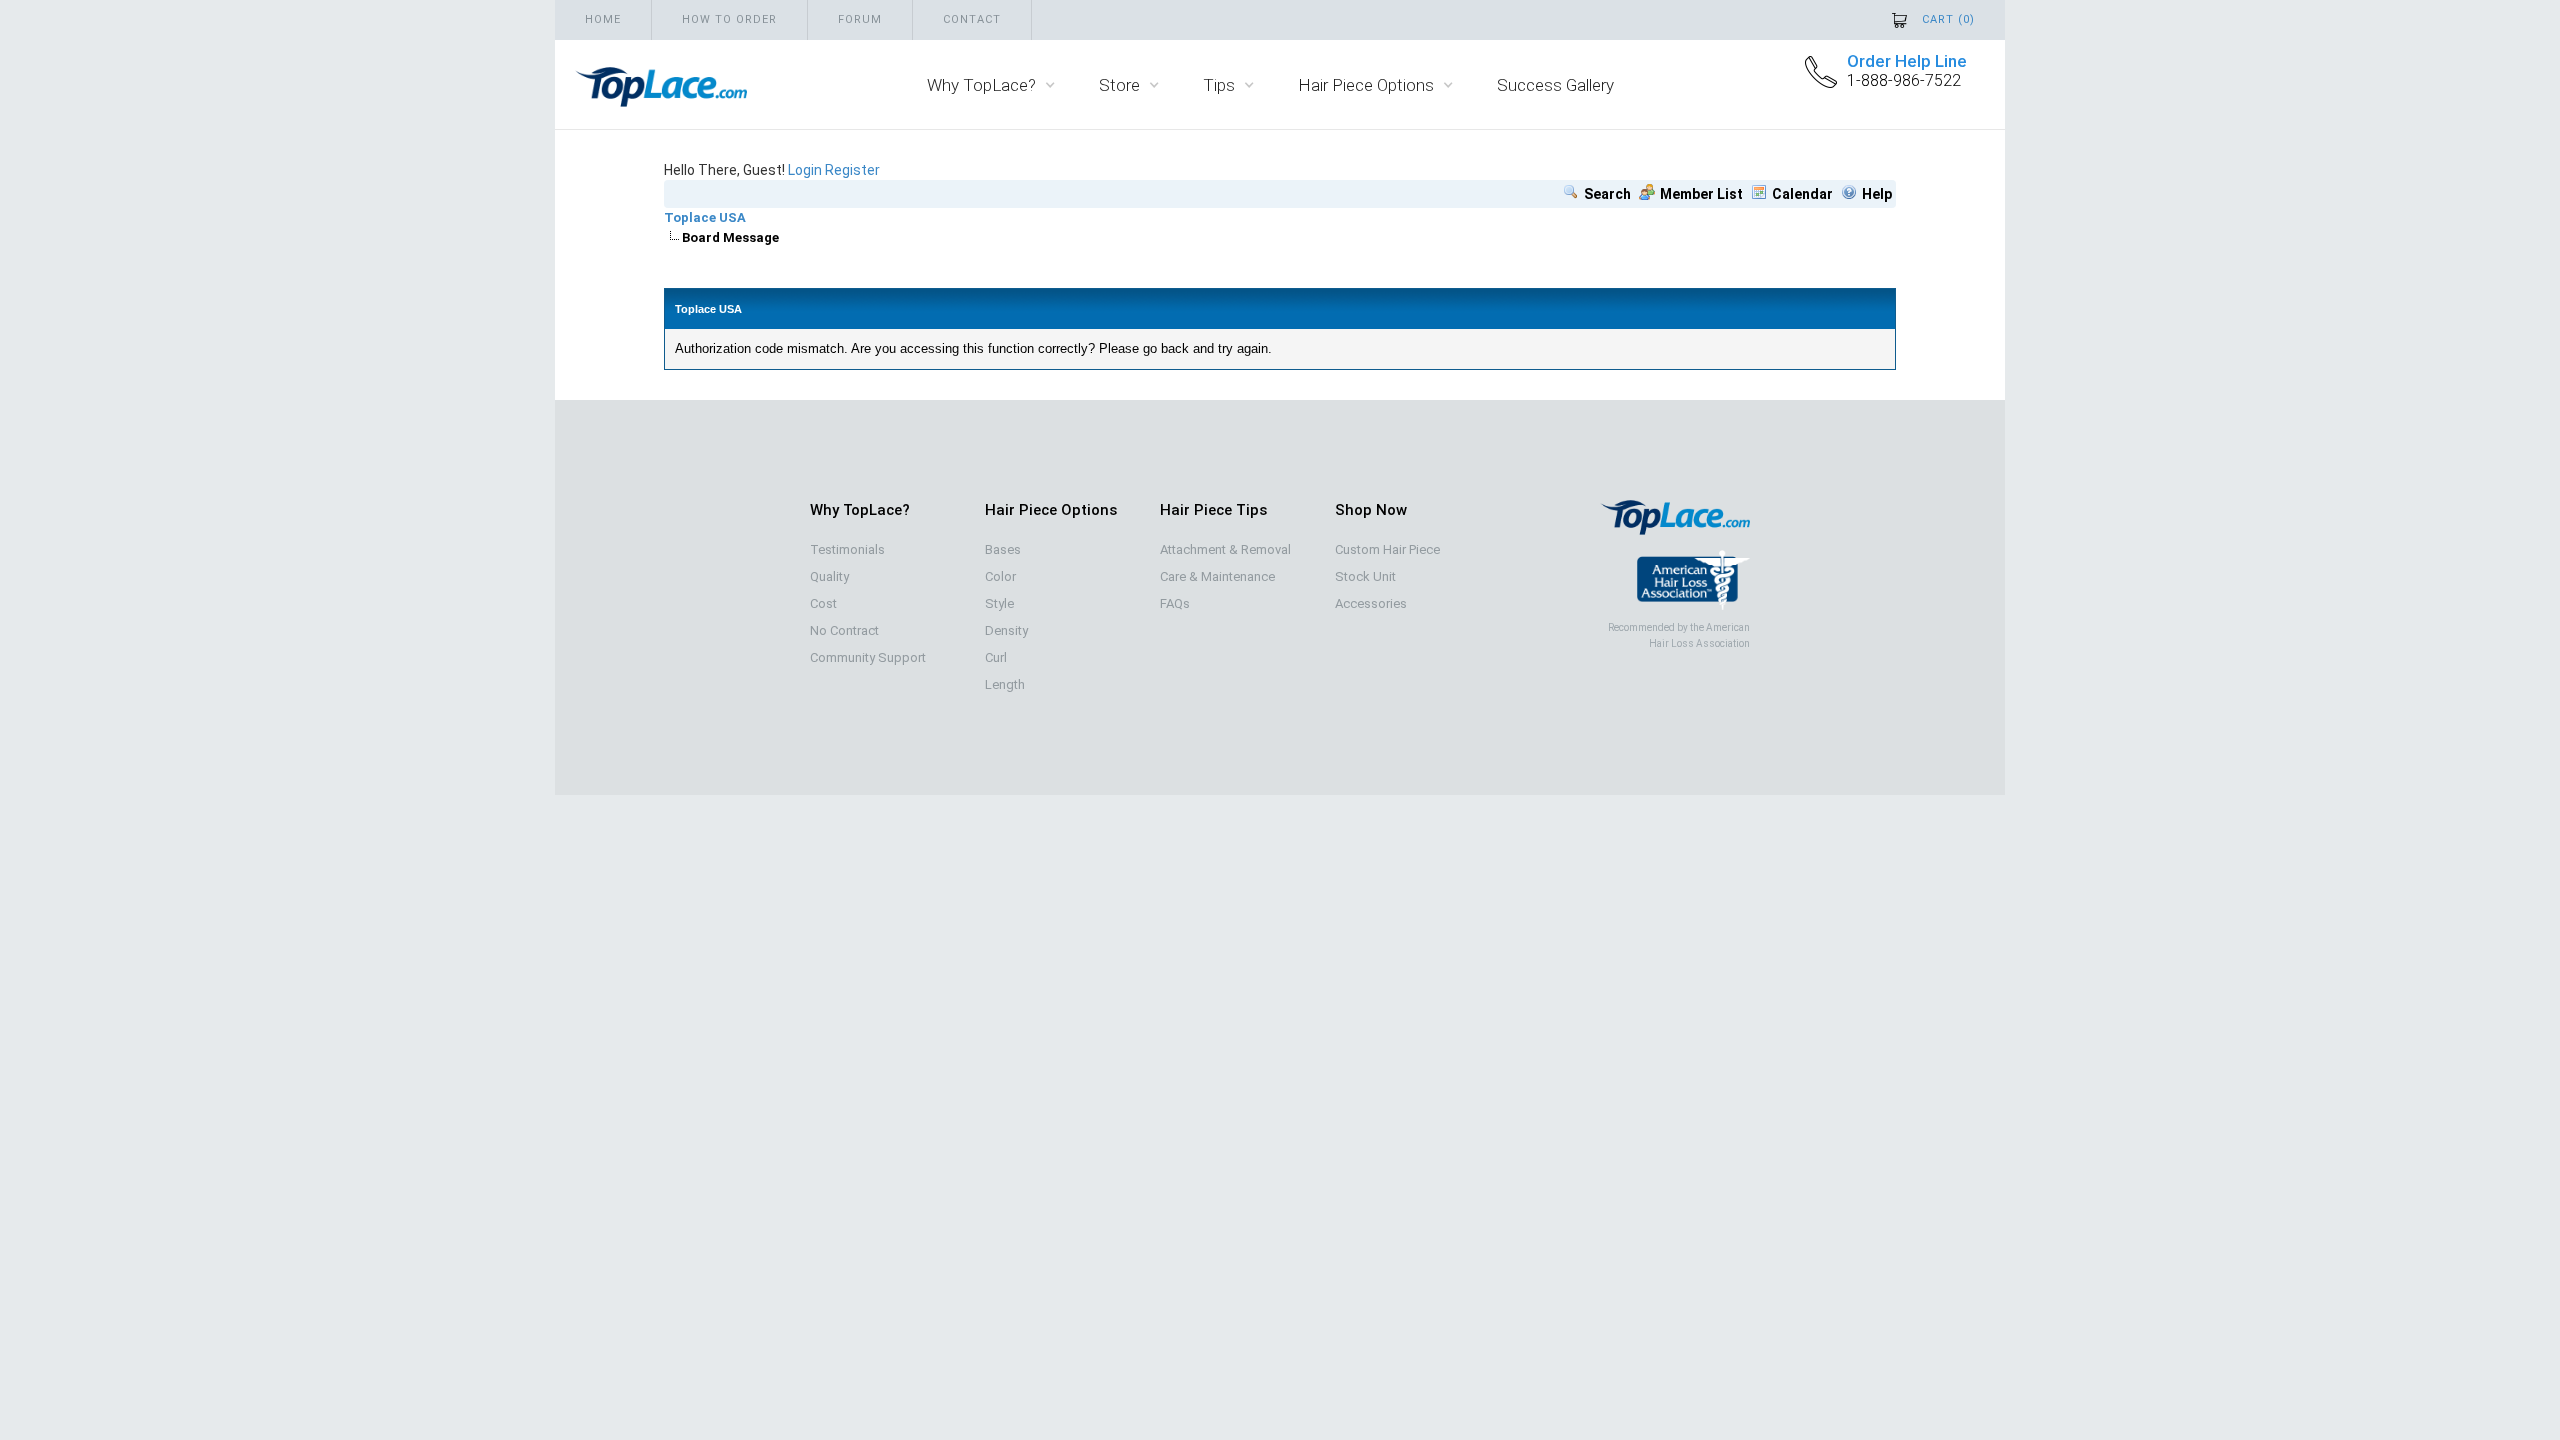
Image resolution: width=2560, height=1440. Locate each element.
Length (1005, 684)
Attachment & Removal (1225, 549)
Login (805, 170)
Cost (823, 603)
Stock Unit (1365, 576)
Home (603, 19)
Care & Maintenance (1217, 576)
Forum (860, 19)
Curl (996, 657)
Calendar (1802, 194)
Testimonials (847, 549)
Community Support (868, 657)
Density (1006, 630)
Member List (1701, 194)
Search (1607, 194)
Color (1000, 576)
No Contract (844, 630)
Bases (1003, 549)
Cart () (1948, 19)
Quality (829, 576)
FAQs (1175, 603)
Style (999, 603)
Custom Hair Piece (1387, 549)
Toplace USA (705, 217)
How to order (729, 19)
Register (852, 170)
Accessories (1371, 603)
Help (1877, 194)
